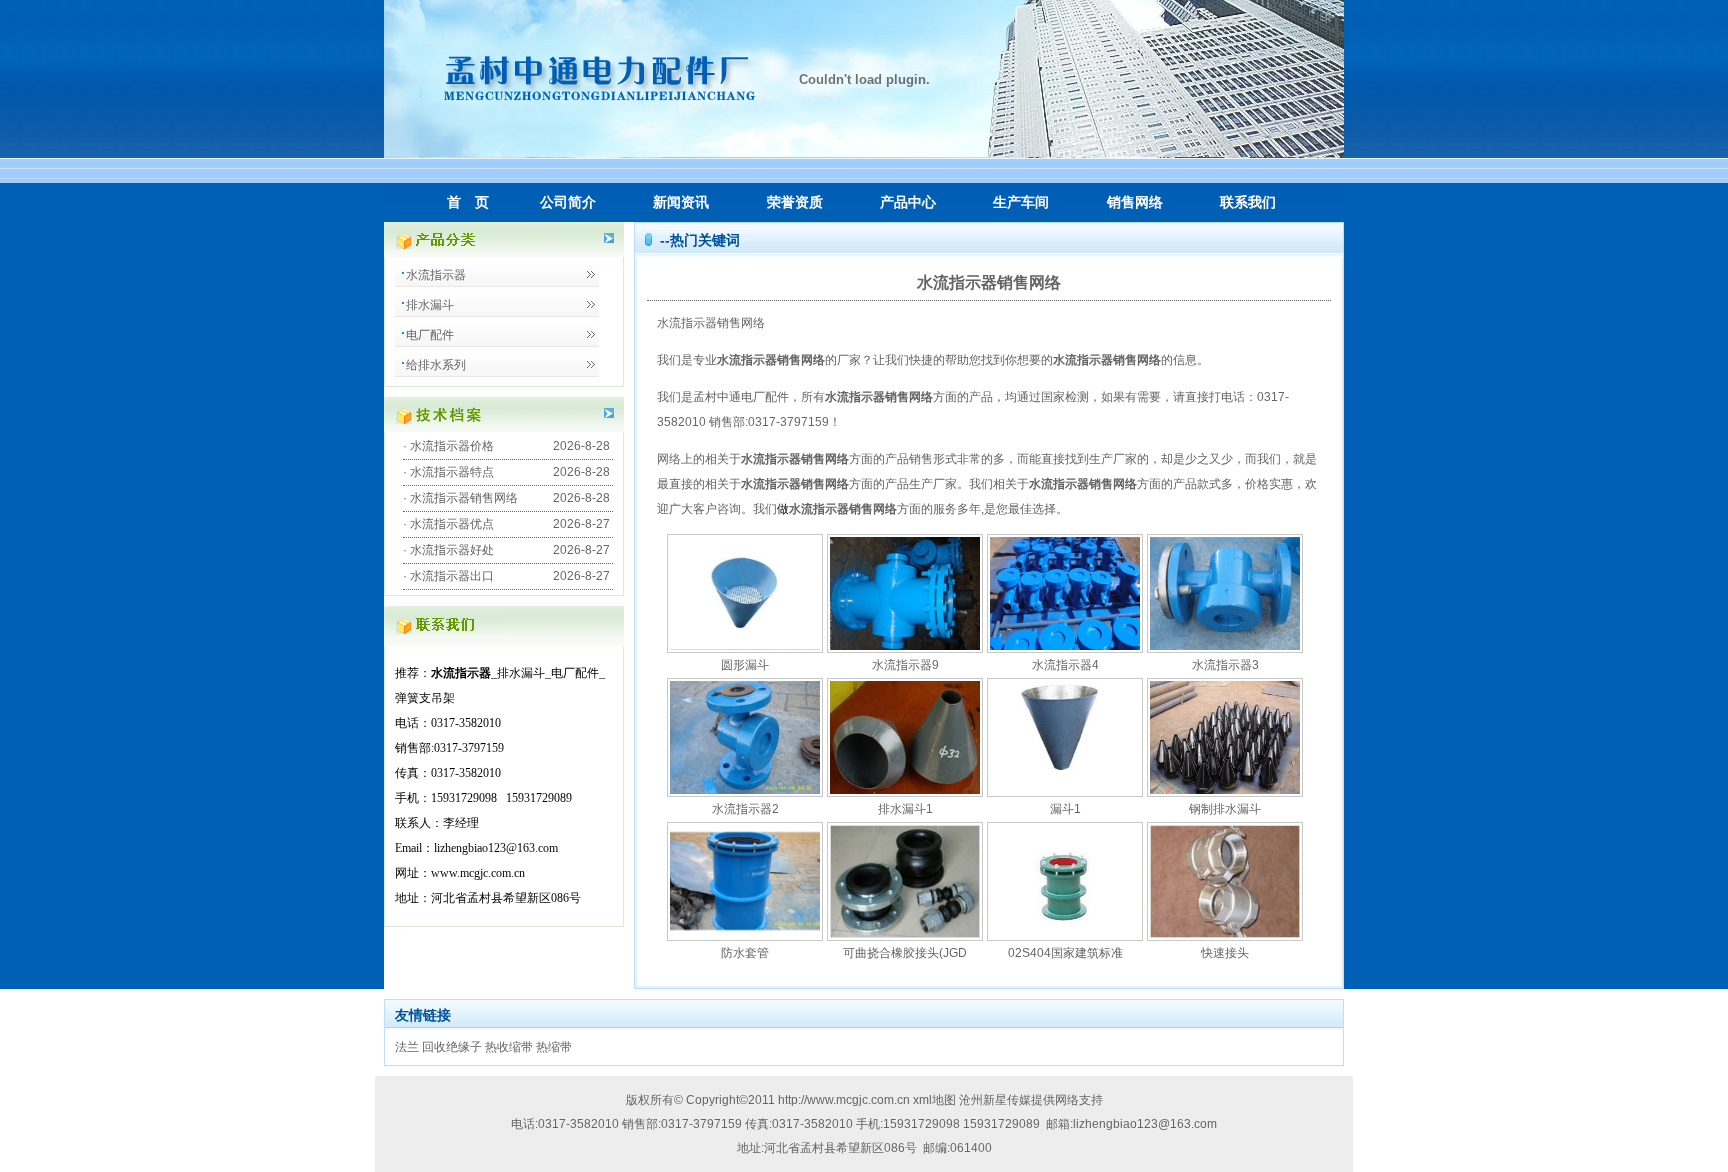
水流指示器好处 (452, 550)
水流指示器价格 (452, 446)
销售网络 (1135, 202)
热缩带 (554, 1047)
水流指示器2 (745, 809)
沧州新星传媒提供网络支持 (1031, 1100)
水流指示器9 (905, 665)
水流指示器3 (1225, 665)
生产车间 (1021, 202)
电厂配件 (430, 335)
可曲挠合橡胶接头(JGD (905, 953)
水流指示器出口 (452, 576)
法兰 (407, 1047)
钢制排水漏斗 (1225, 809)
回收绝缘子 (452, 1047)
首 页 (468, 202)
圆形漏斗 (745, 665)
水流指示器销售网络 (464, 498)
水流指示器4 (1065, 665)
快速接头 (1225, 953)
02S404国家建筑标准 (1065, 953)
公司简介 (568, 202)
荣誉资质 (795, 202)
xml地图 (936, 1100)
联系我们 (1248, 202)
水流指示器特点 (452, 472)
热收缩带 (509, 1047)
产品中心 (908, 202)
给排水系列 (436, 365)
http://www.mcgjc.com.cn (844, 1100)
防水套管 (745, 953)
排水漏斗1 (905, 809)
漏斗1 (1065, 809)
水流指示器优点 (452, 524)
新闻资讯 (681, 202)
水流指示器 (436, 275)
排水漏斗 (430, 305)
